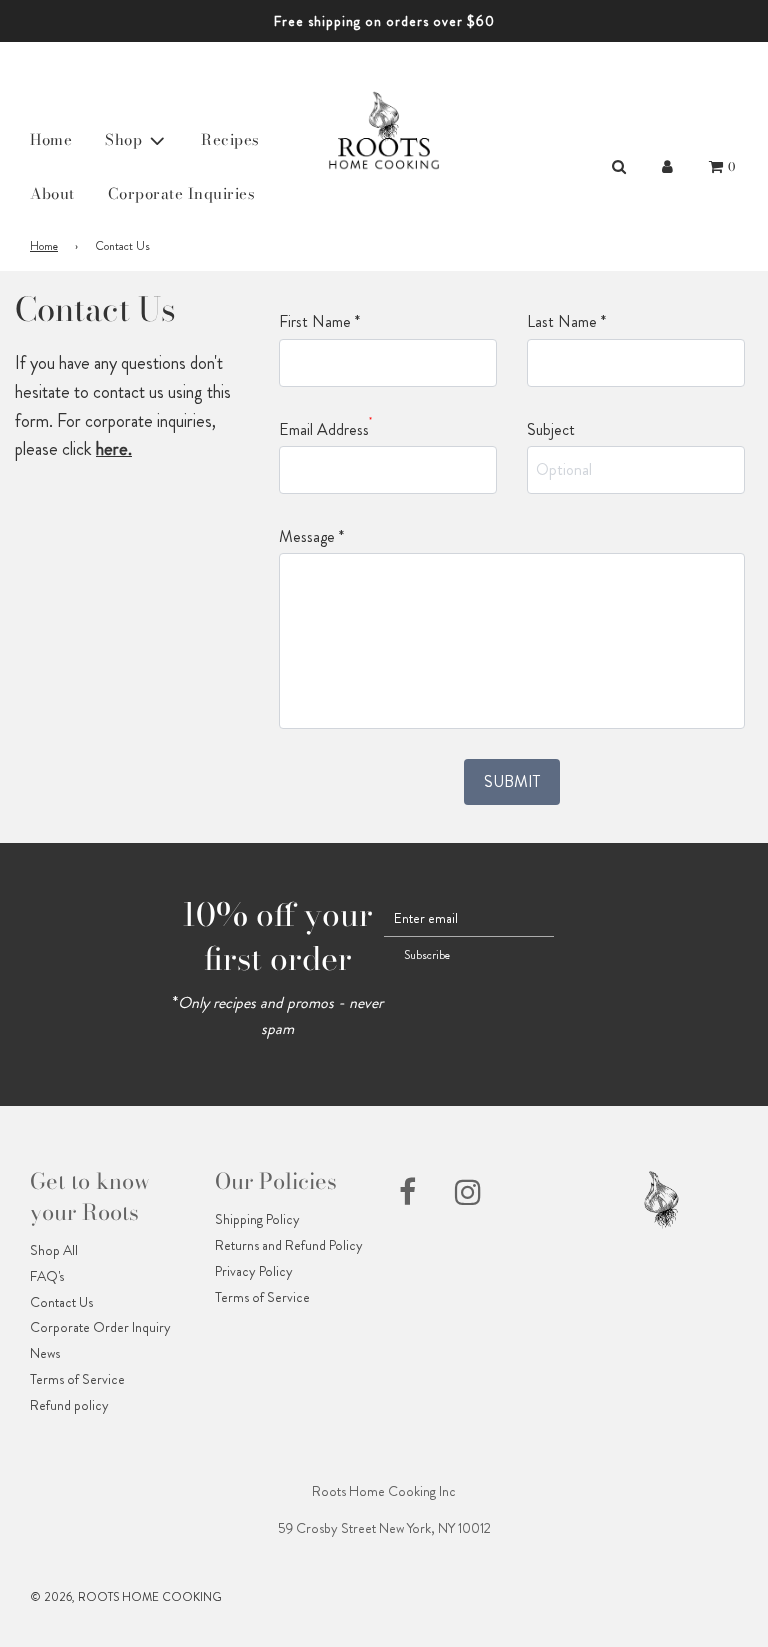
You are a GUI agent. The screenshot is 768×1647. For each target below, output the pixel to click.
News (45, 1353)
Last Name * (566, 321)
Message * (311, 536)
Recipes (230, 139)
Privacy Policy (254, 1271)
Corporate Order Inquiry (100, 1327)
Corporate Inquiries (182, 193)
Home (51, 139)
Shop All (54, 1250)
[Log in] (667, 166)
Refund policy (69, 1405)
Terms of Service (77, 1379)
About (52, 193)
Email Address (325, 429)
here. (114, 449)
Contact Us (61, 1302)
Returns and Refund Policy (289, 1245)
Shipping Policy (257, 1219)
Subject (551, 429)
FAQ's (47, 1276)
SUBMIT (512, 781)
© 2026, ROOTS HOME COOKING (126, 1597)
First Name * (319, 321)
